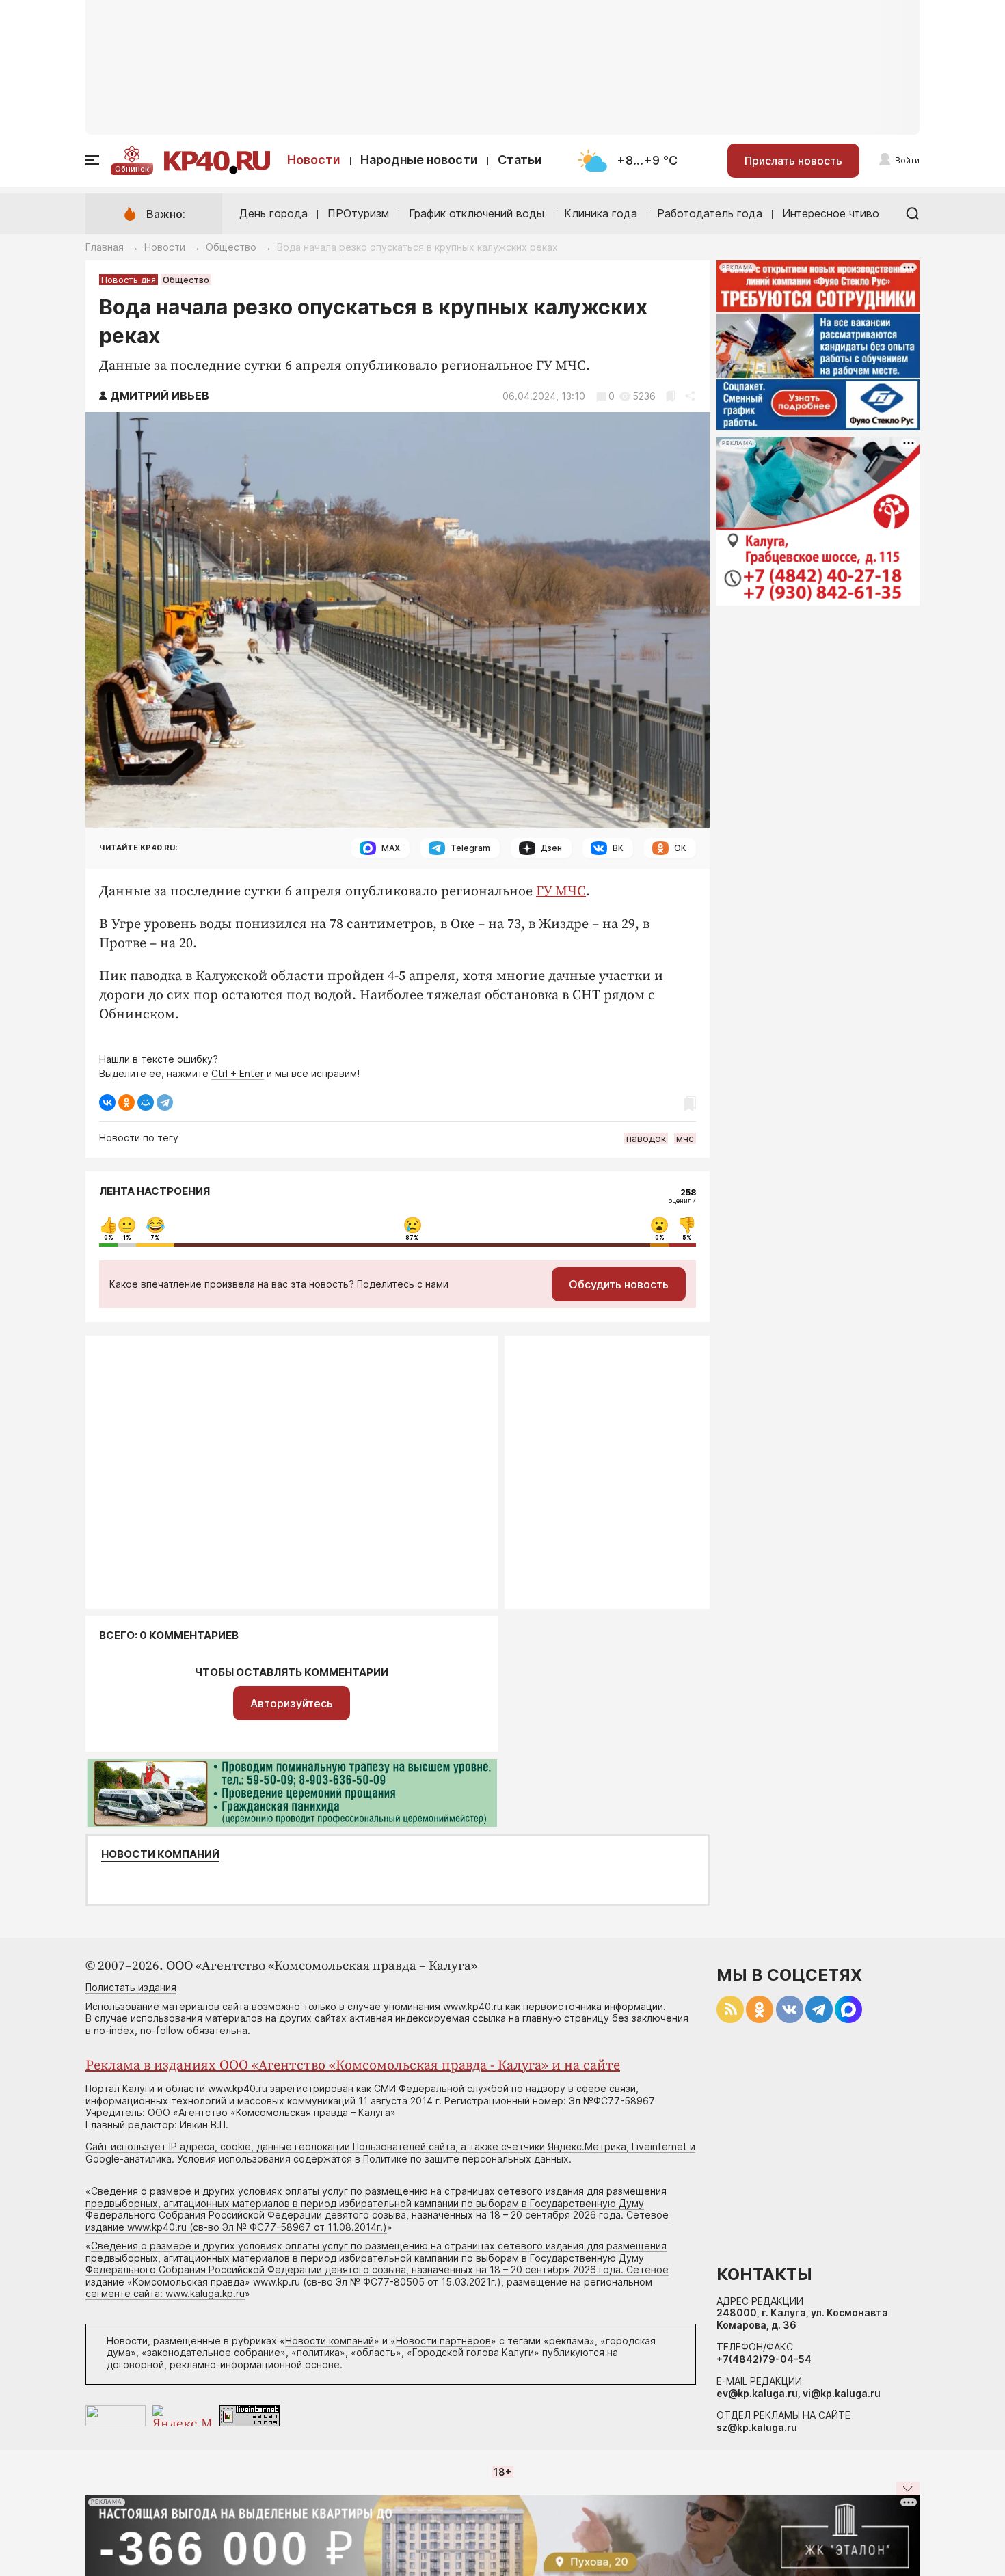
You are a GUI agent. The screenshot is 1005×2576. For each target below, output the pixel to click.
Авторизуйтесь (292, 1703)
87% (412, 1238)
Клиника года (601, 213)
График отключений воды (477, 213)
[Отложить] (670, 396)
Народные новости (419, 160)
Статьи (520, 160)
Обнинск (132, 169)
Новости (314, 160)
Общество (231, 247)
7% (155, 1238)
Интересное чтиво (831, 213)
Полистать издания (131, 1987)
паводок (646, 1138)
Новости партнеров (443, 2341)
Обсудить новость (619, 1284)
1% (127, 1238)
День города (273, 213)
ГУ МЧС (561, 892)
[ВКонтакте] (107, 1102)
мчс (685, 1138)
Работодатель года (710, 213)
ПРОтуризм (358, 213)
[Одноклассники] (126, 1102)
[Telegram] (165, 1102)
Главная (105, 247)
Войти (907, 160)
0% (109, 1238)
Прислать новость (793, 161)
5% (687, 1238)
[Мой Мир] (146, 1102)
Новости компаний (160, 1854)
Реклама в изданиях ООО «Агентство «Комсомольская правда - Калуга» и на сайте (353, 2066)
